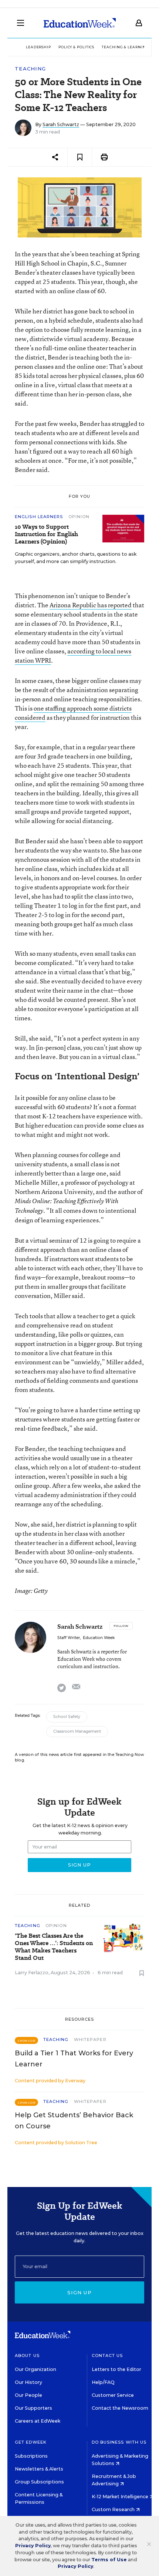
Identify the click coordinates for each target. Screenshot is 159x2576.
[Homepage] (80, 23)
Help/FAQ (103, 2382)
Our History (28, 2382)
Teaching (30, 69)
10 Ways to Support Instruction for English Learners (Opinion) (46, 534)
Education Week (99, 1638)
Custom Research (114, 2509)
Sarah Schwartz (61, 124)
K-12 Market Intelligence (121, 2497)
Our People (28, 2395)
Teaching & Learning (125, 47)
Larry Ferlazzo (32, 1973)
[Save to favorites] (80, 157)
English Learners (40, 517)
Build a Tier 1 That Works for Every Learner (74, 2059)
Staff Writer (69, 1638)
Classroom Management (77, 1731)
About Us (27, 2355)
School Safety (67, 1717)
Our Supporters (33, 2408)
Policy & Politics (76, 47)
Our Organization (35, 2369)
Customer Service (113, 2395)
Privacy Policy (33, 2546)
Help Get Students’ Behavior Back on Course (74, 2121)
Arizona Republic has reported (91, 605)
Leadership (38, 47)
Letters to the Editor (116, 2369)
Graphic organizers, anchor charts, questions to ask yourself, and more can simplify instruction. (76, 558)
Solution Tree (81, 2143)
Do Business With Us (119, 2442)
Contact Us (107, 2355)
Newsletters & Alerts (39, 2469)
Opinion (79, 517)
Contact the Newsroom (120, 2408)
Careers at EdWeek (38, 2421)
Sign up (79, 2292)
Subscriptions (31, 2456)
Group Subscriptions (39, 2482)
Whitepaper (90, 2039)
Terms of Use (109, 2560)
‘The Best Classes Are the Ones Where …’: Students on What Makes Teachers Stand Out (54, 1947)
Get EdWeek (31, 2442)
